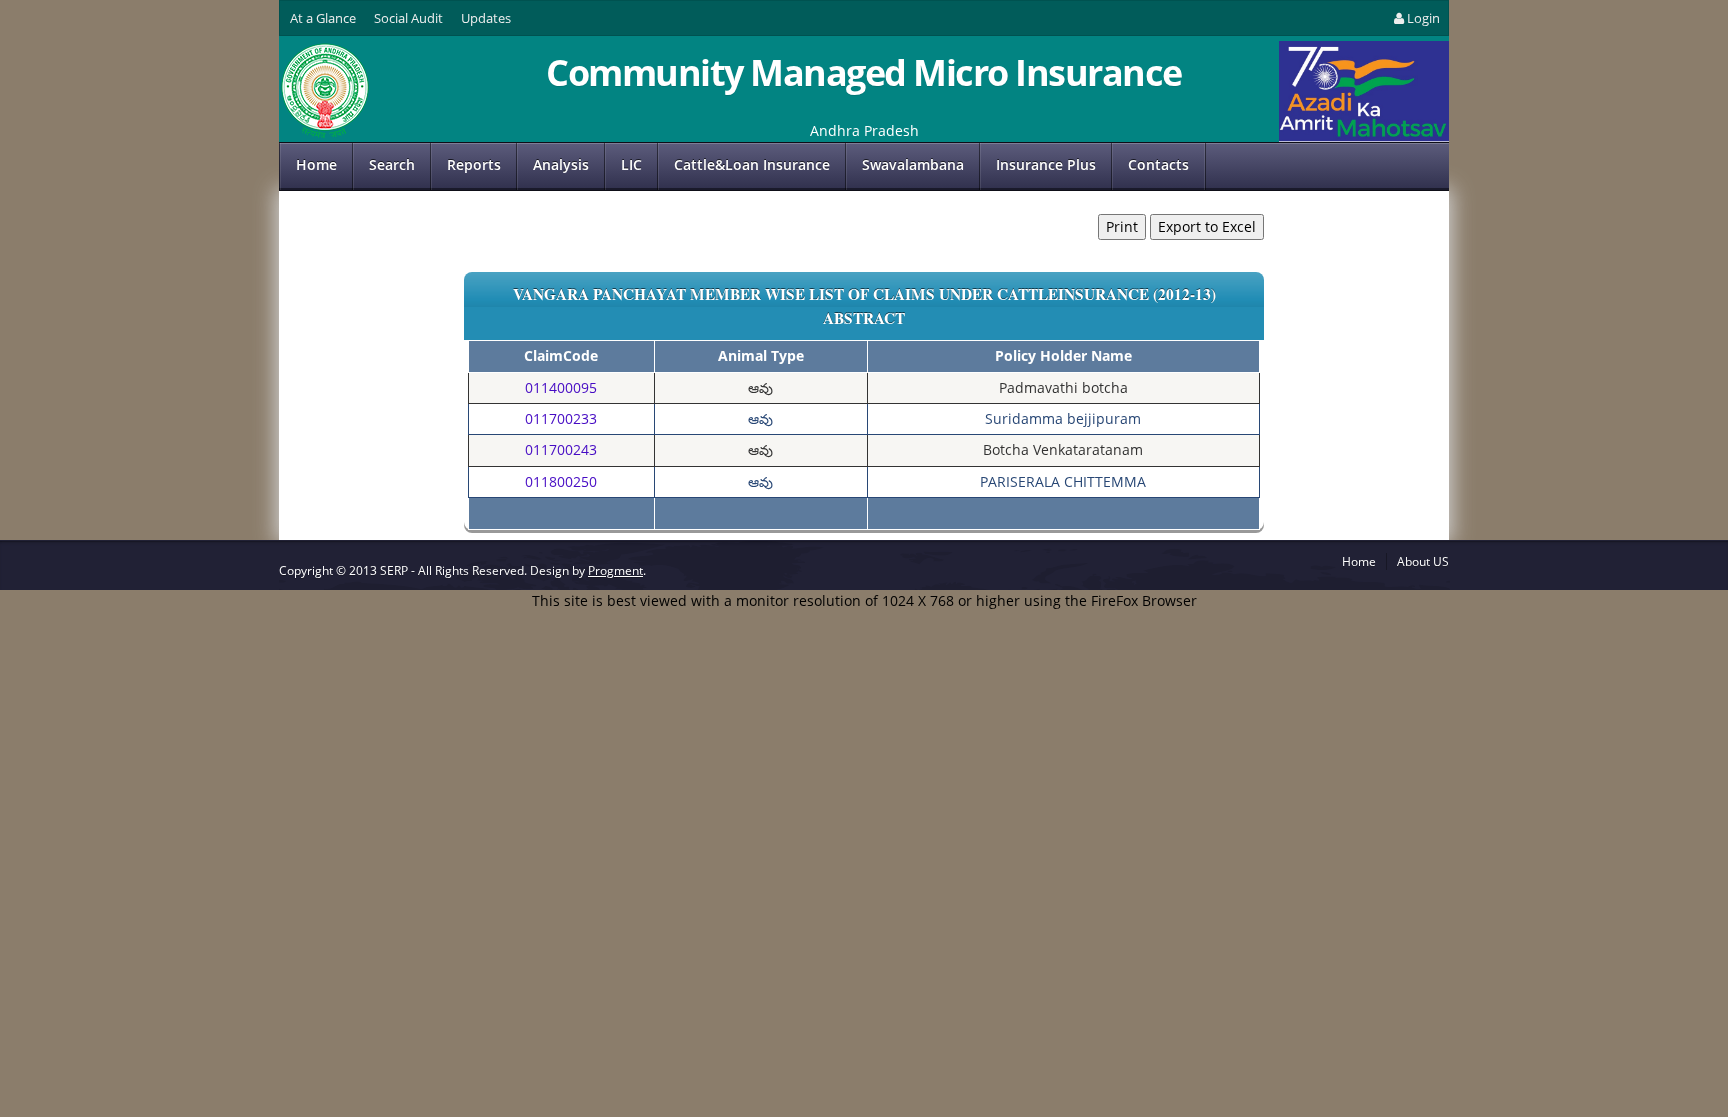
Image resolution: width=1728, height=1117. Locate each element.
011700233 (561, 418)
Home (316, 164)
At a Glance (323, 18)
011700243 (561, 449)
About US (1423, 561)
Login (1423, 18)
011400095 (561, 387)
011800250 (561, 481)
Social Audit (408, 18)
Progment (615, 570)
